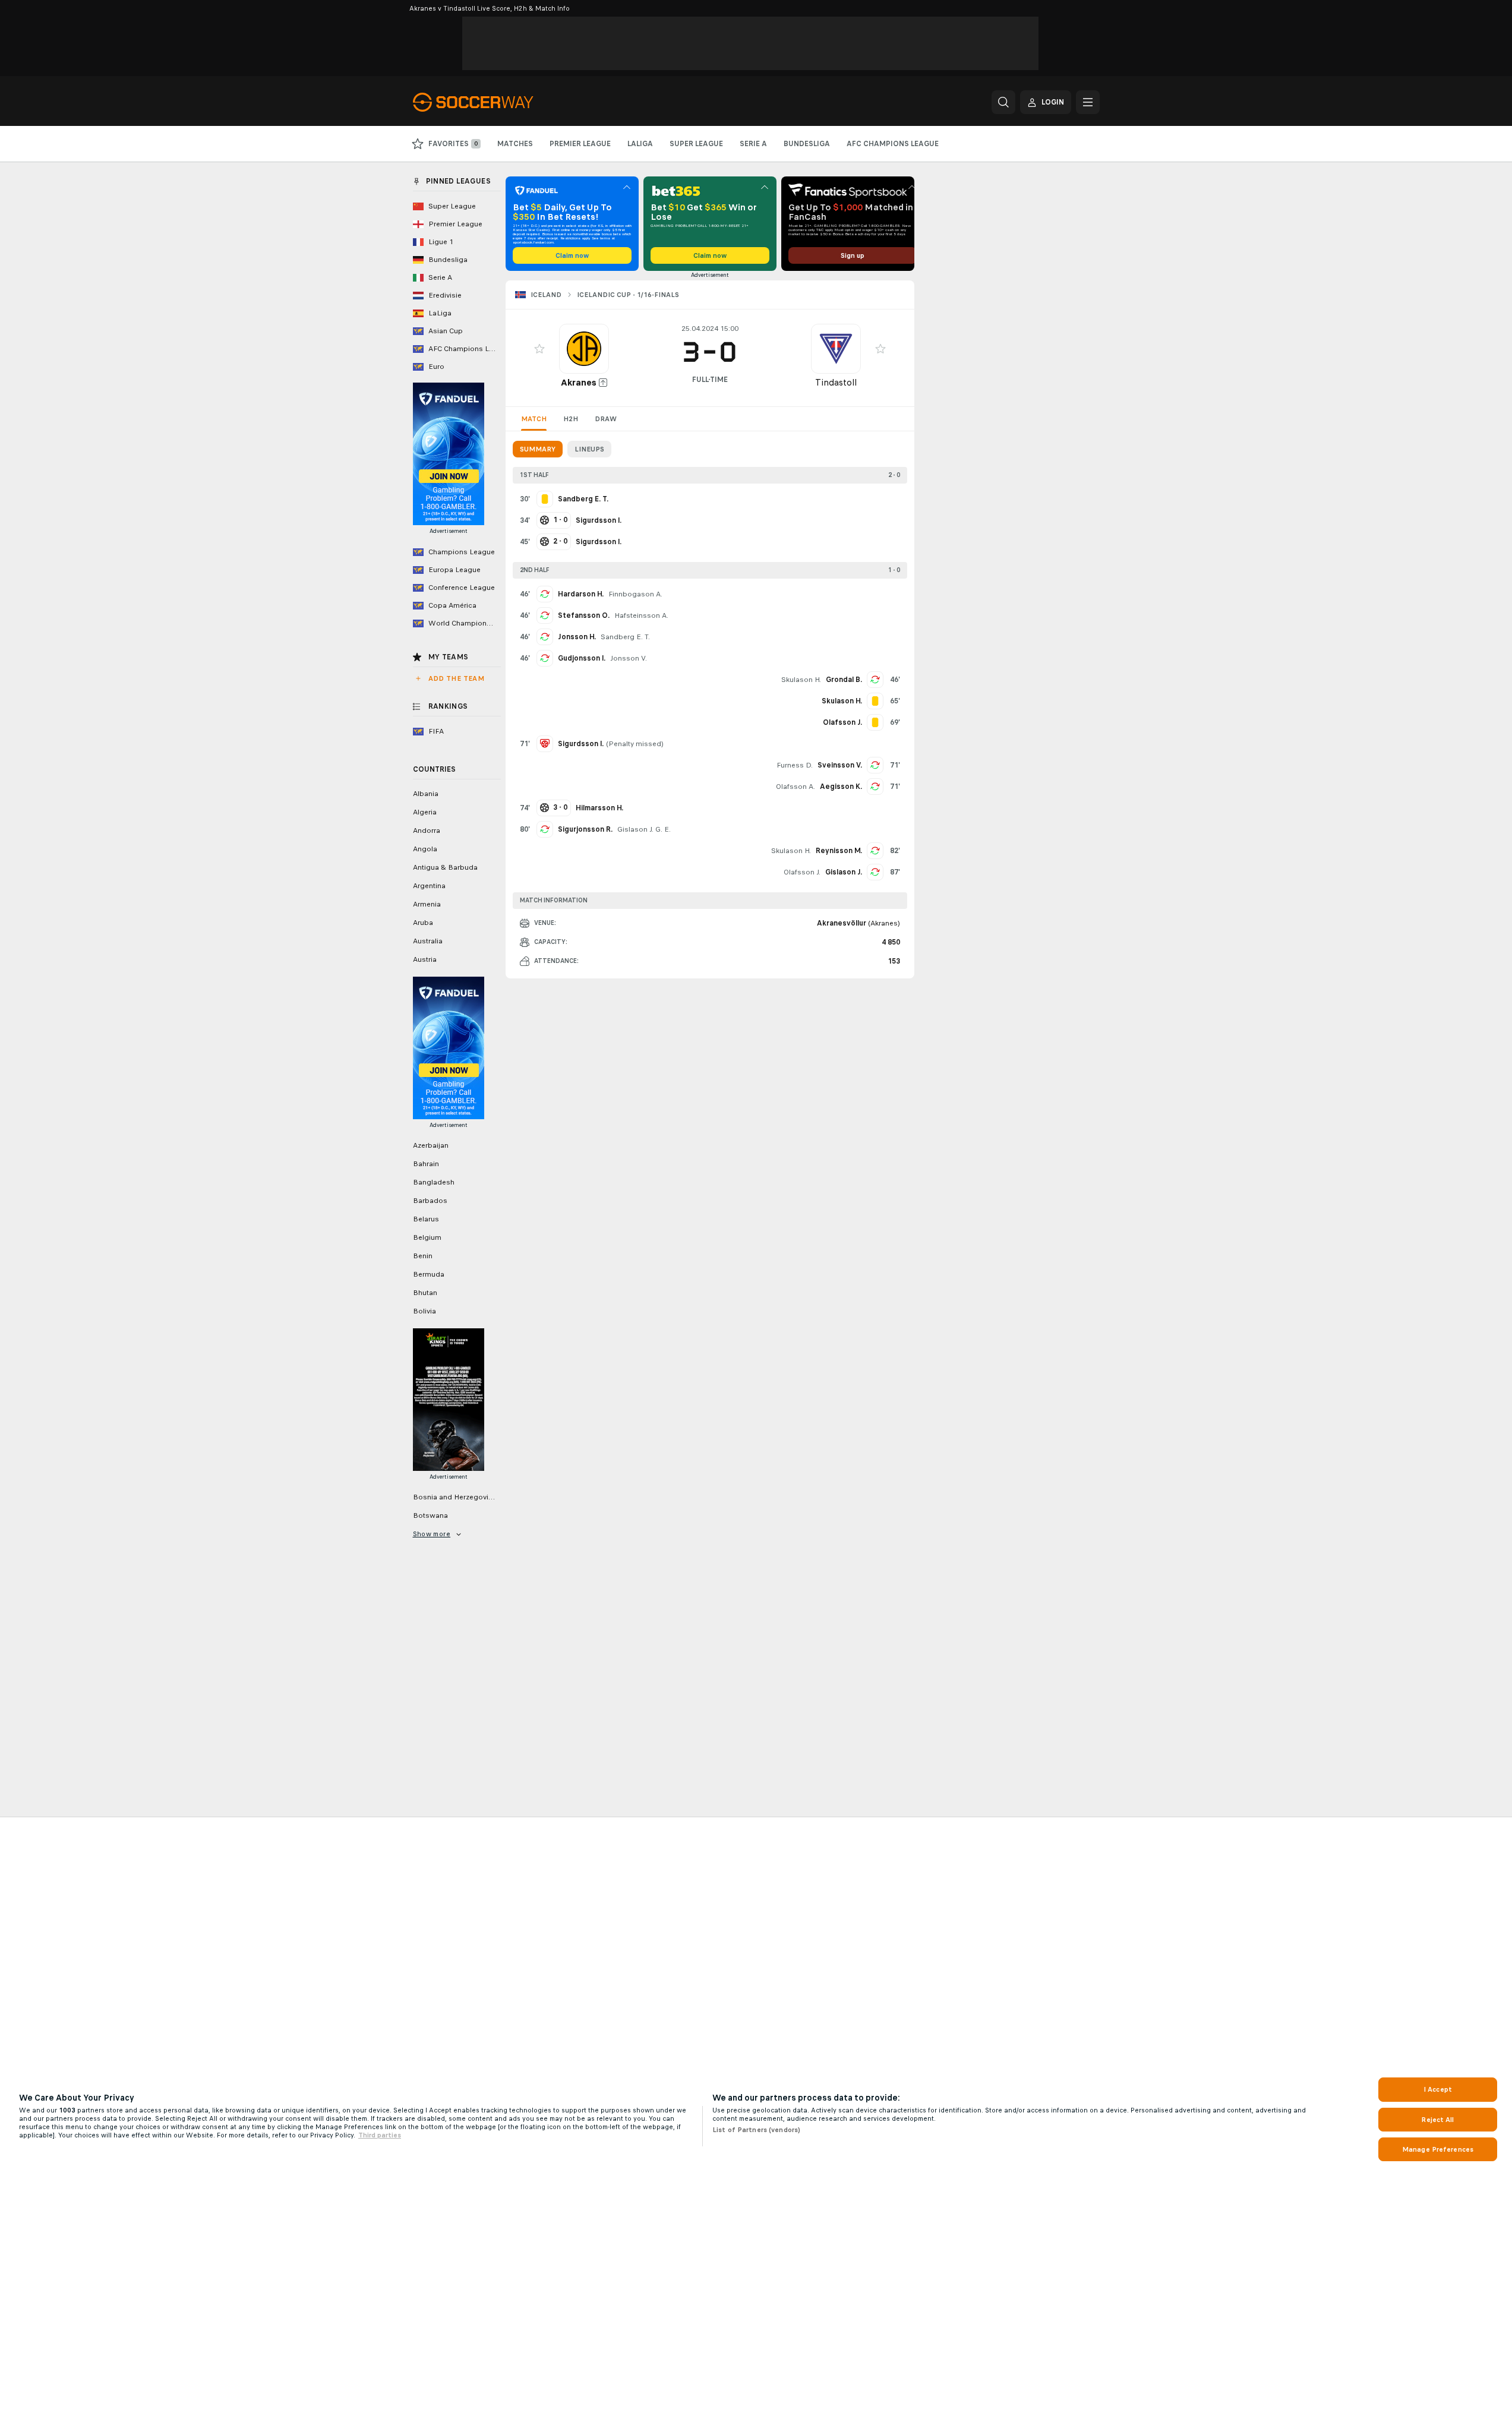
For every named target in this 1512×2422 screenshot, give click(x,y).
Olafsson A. (796, 787)
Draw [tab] (606, 419)
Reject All (1437, 2120)
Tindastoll (836, 382)
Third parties (380, 2135)
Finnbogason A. (635, 594)
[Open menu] (1088, 102)
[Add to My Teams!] (539, 349)
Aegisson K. (841, 787)
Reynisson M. (839, 851)
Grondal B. (844, 680)
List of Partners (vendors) (756, 2130)
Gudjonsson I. (582, 658)
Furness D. (795, 765)
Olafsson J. (802, 872)
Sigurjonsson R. (585, 829)
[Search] (1003, 102)
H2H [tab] (571, 419)
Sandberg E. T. (625, 637)
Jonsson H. (577, 637)
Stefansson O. (584, 615)
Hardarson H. (581, 594)
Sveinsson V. (840, 765)
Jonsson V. (629, 658)
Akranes (579, 382)
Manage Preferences (1438, 2149)
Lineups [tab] (589, 449)
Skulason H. (801, 680)
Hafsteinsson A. (641, 615)
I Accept (1438, 2089)
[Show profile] (584, 349)
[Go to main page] (495, 102)
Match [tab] (534, 419)
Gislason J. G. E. (644, 829)
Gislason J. (844, 872)
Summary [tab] (538, 449)
